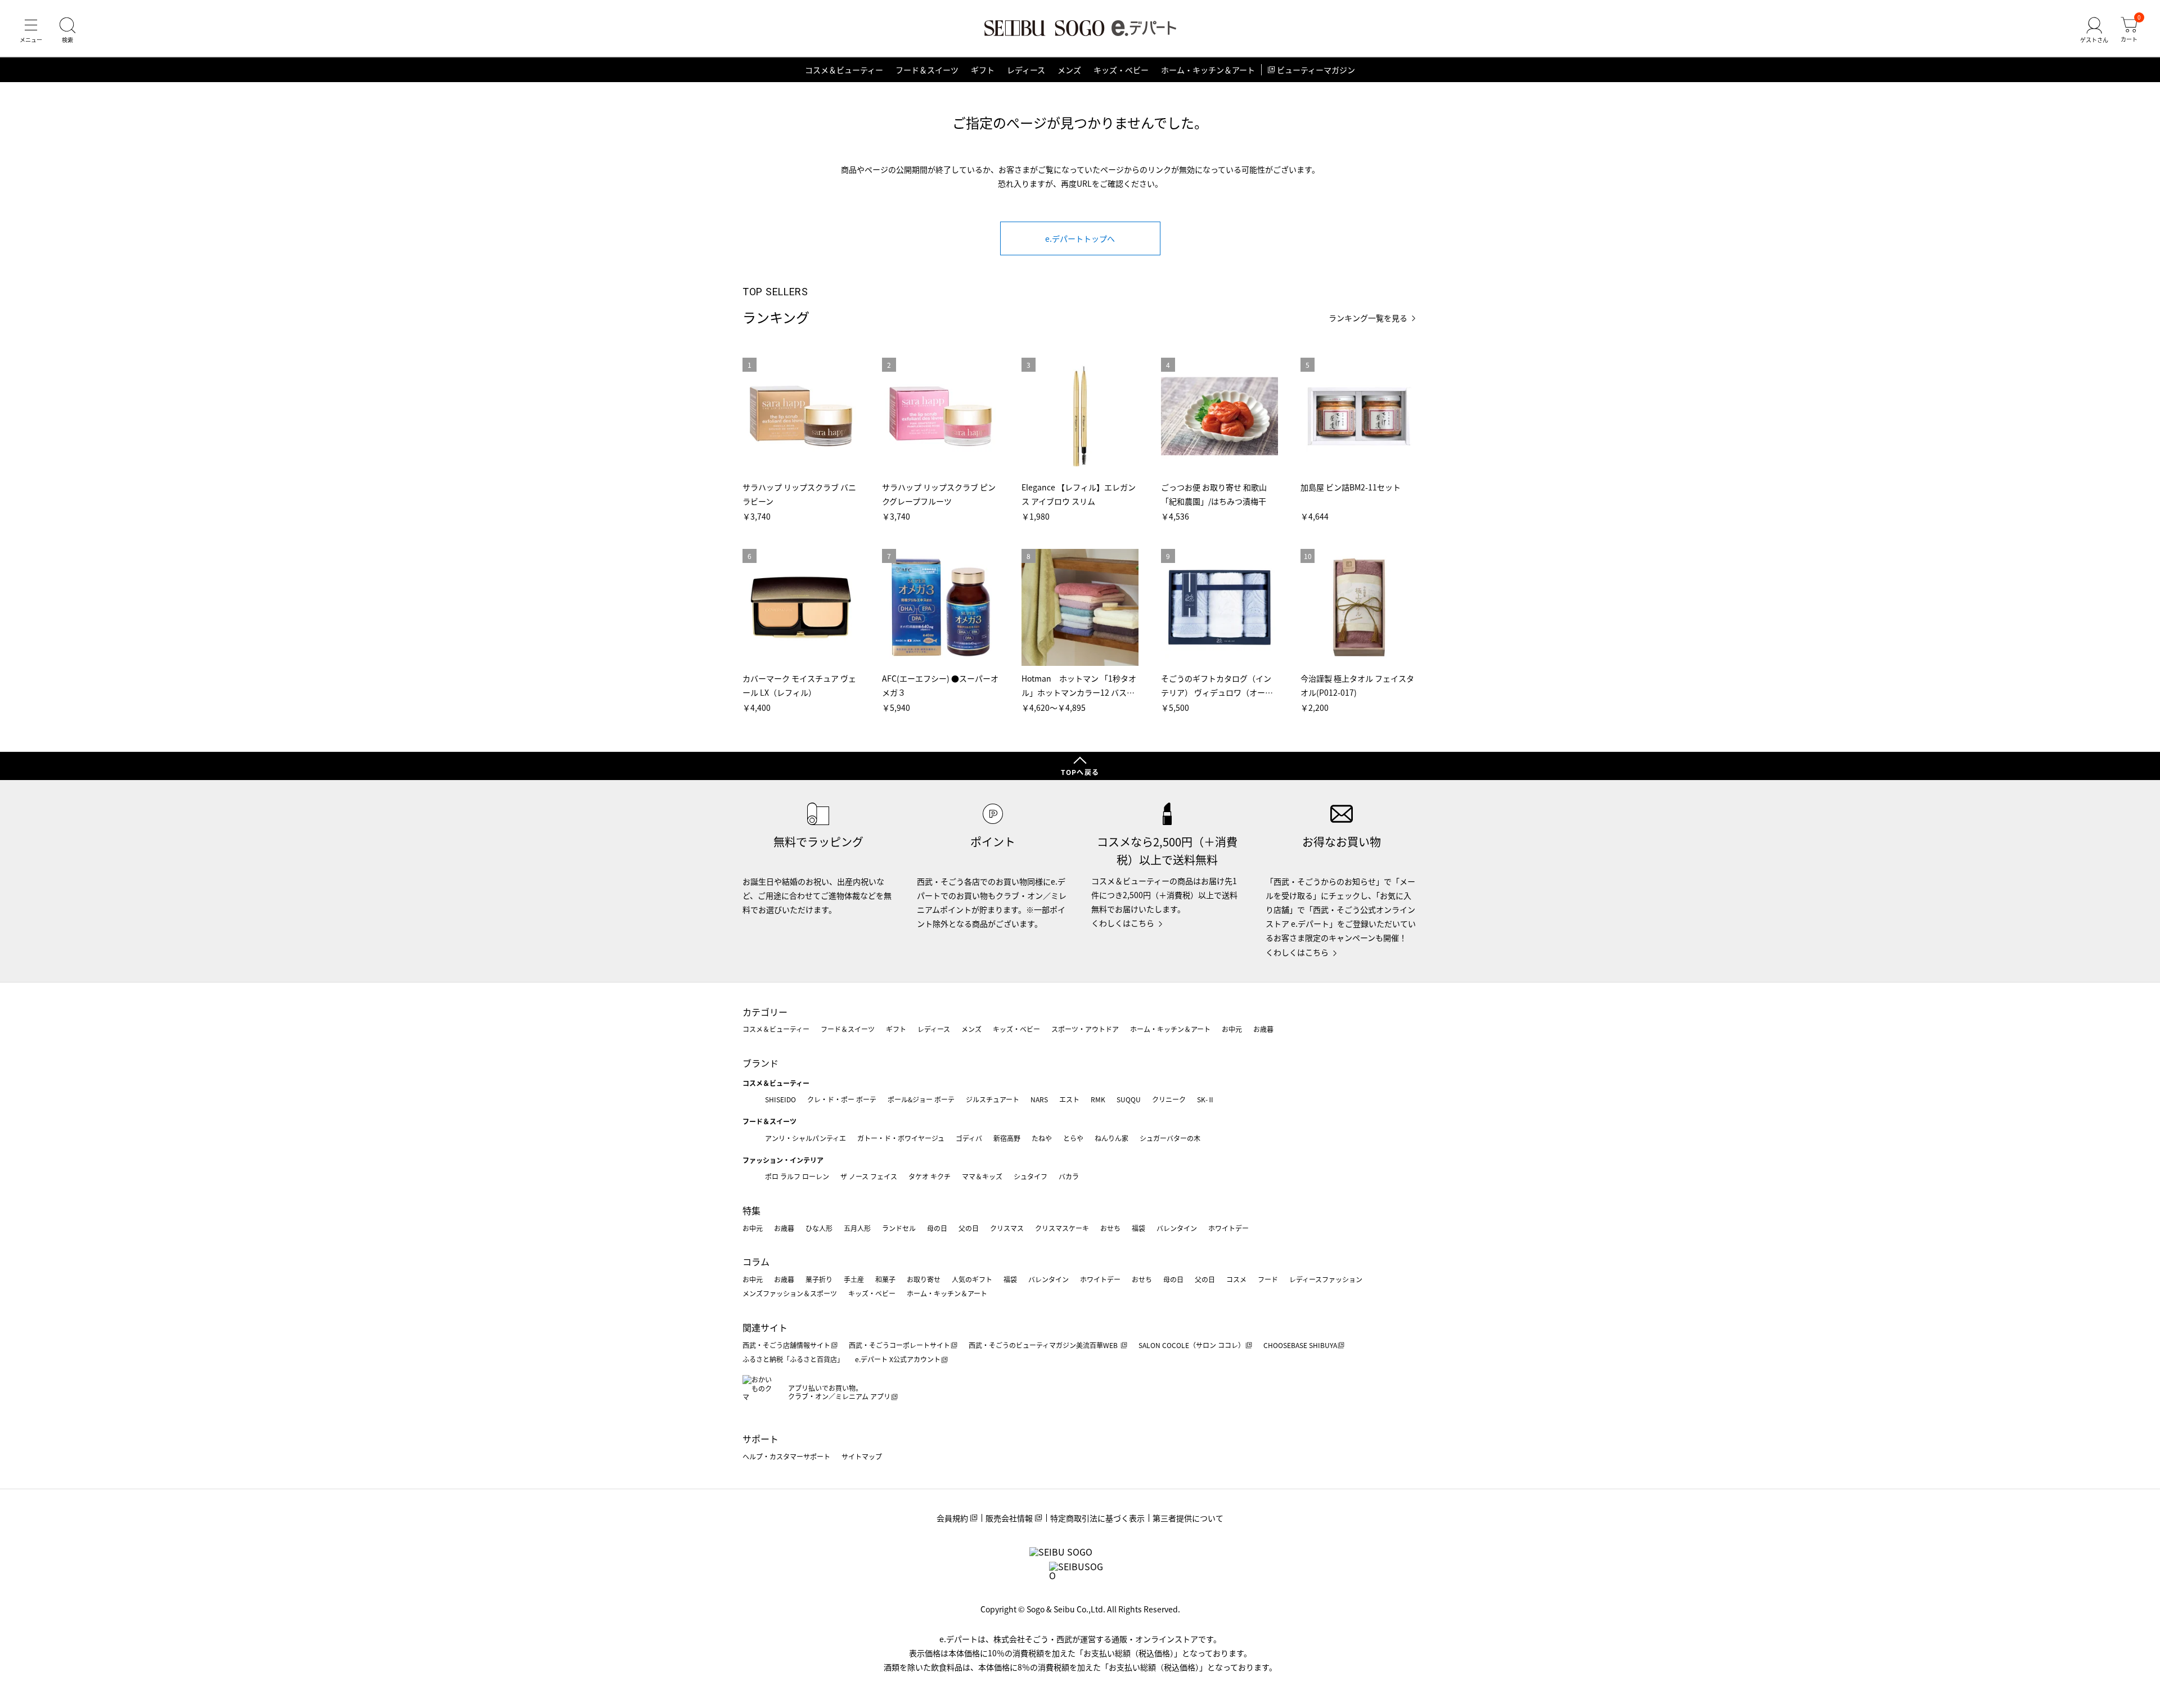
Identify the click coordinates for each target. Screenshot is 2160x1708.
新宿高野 (1007, 1138)
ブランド (760, 1063)
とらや (1073, 1138)
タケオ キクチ (930, 1176)
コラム (756, 1261)
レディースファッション (1326, 1279)
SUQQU (1129, 1099)
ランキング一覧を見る (1368, 318)
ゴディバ (969, 1138)
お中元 (1232, 1029)
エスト (1069, 1099)
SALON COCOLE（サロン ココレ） (1192, 1345)
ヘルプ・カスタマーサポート (786, 1456)
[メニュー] (31, 30)
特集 (751, 1210)
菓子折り (819, 1279)
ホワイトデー (1228, 1228)
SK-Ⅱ (1206, 1099)
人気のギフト (972, 1279)
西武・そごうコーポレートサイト (899, 1345)
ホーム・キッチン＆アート (1208, 70)
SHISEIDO (780, 1099)
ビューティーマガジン (1316, 70)
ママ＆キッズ (982, 1176)
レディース (1026, 70)
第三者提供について (1188, 1518)
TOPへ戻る (1080, 772)
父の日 (969, 1228)
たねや (1042, 1138)
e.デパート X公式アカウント (898, 1359)
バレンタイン (1177, 1228)
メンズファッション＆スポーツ (790, 1293)
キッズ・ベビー (1121, 70)
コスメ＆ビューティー (844, 70)
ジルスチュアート (993, 1099)
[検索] (67, 30)
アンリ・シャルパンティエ (805, 1138)
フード (1268, 1279)
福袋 (1138, 1228)
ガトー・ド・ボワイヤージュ (901, 1138)
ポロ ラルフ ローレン (797, 1176)
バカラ (1069, 1176)
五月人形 (857, 1228)
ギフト (983, 70)
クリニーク (1169, 1099)
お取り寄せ (924, 1279)
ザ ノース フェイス (869, 1176)
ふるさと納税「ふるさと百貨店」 (793, 1359)
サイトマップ (862, 1456)
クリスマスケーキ (1062, 1228)
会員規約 (952, 1518)
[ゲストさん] (2094, 30)
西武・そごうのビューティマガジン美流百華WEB (1044, 1345)
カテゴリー (765, 1012)
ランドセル (899, 1228)
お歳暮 (1263, 1029)
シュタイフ (1030, 1176)
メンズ (1069, 70)
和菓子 (885, 1279)
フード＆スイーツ (927, 70)
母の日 (937, 1228)
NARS (1039, 1099)
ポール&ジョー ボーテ (921, 1099)
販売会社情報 (1009, 1518)
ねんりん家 (1111, 1138)
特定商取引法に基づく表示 (1097, 1518)
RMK (1098, 1099)
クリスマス (1007, 1228)
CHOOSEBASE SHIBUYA (1300, 1345)
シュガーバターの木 (1170, 1138)
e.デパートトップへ (1080, 238)
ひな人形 (819, 1228)
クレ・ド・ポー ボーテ (842, 1099)
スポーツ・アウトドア (1085, 1029)
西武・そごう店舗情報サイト (786, 1345)
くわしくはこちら (1123, 923)
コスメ (1236, 1279)
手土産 (854, 1279)
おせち (1110, 1228)
